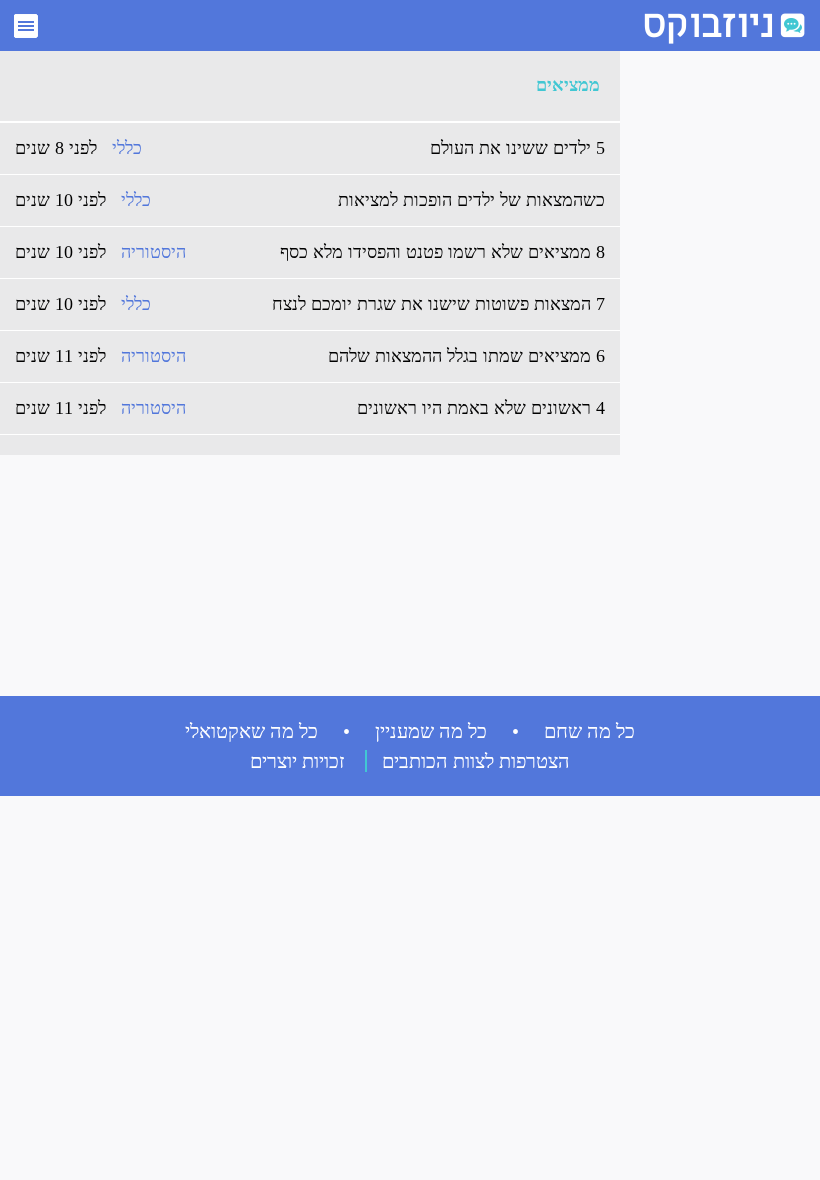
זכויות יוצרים (297, 761)
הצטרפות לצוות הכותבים (476, 761)
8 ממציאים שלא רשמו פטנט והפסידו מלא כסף (442, 252)
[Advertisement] (710, 361)
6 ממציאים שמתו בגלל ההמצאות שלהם (466, 356)
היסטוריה (153, 252)
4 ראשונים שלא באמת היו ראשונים (481, 408)
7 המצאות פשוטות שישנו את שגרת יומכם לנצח (438, 304)
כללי (127, 148)
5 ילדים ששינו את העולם (517, 148)
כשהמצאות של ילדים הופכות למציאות (471, 200)
